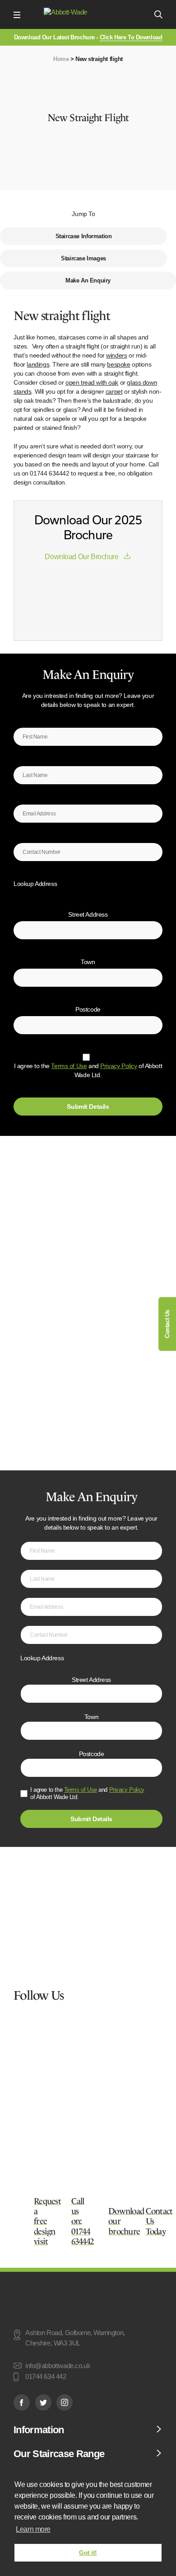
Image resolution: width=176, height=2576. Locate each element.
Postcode (88, 1009)
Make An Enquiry (88, 280)
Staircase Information (84, 236)
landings (38, 364)
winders (116, 355)
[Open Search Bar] (158, 14)
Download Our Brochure (81, 557)
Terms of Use (69, 1066)
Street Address (88, 914)
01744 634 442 (46, 2377)
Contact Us (167, 1324)
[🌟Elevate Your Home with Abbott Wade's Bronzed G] (85, 2087)
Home (61, 59)
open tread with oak (92, 382)
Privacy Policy (118, 1066)
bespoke (118, 364)
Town (88, 962)
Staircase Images (83, 258)
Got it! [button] (88, 2552)
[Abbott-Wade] (87, 15)
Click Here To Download (131, 37)
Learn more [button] (33, 2529)
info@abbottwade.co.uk (58, 2366)
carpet (114, 391)
